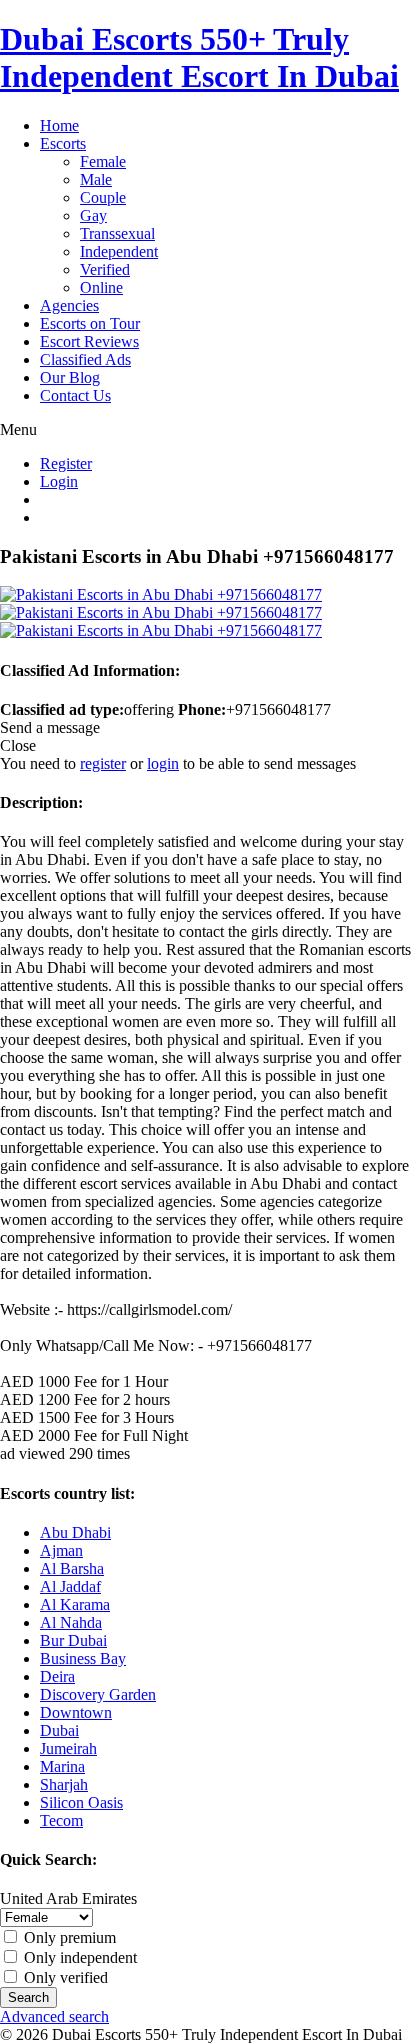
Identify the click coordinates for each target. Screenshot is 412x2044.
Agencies (69, 305)
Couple (103, 197)
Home (59, 125)
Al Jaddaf (70, 1586)
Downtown (76, 1712)
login (163, 763)
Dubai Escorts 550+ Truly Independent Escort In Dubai (199, 57)
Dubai (59, 1730)
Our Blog (70, 377)
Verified (105, 269)
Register (66, 463)
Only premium (68, 1937)
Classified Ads (85, 359)
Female (103, 161)
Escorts (63, 143)
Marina (62, 1766)
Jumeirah (68, 1748)
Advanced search (54, 2016)
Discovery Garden (98, 1694)
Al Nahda (71, 1622)
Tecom (61, 1820)
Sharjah (64, 1784)
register (103, 763)
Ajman (61, 1550)
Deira (57, 1676)
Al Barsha (72, 1568)
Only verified (64, 1977)
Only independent (78, 1957)
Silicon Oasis (81, 1802)
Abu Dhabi (75, 1532)
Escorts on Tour (90, 323)
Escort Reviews (89, 341)
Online (101, 287)
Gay (93, 215)
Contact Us (75, 395)
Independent (119, 251)
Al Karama (75, 1604)
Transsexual (117, 233)
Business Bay (83, 1658)
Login (59, 481)
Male (96, 179)
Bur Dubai (73, 1640)
